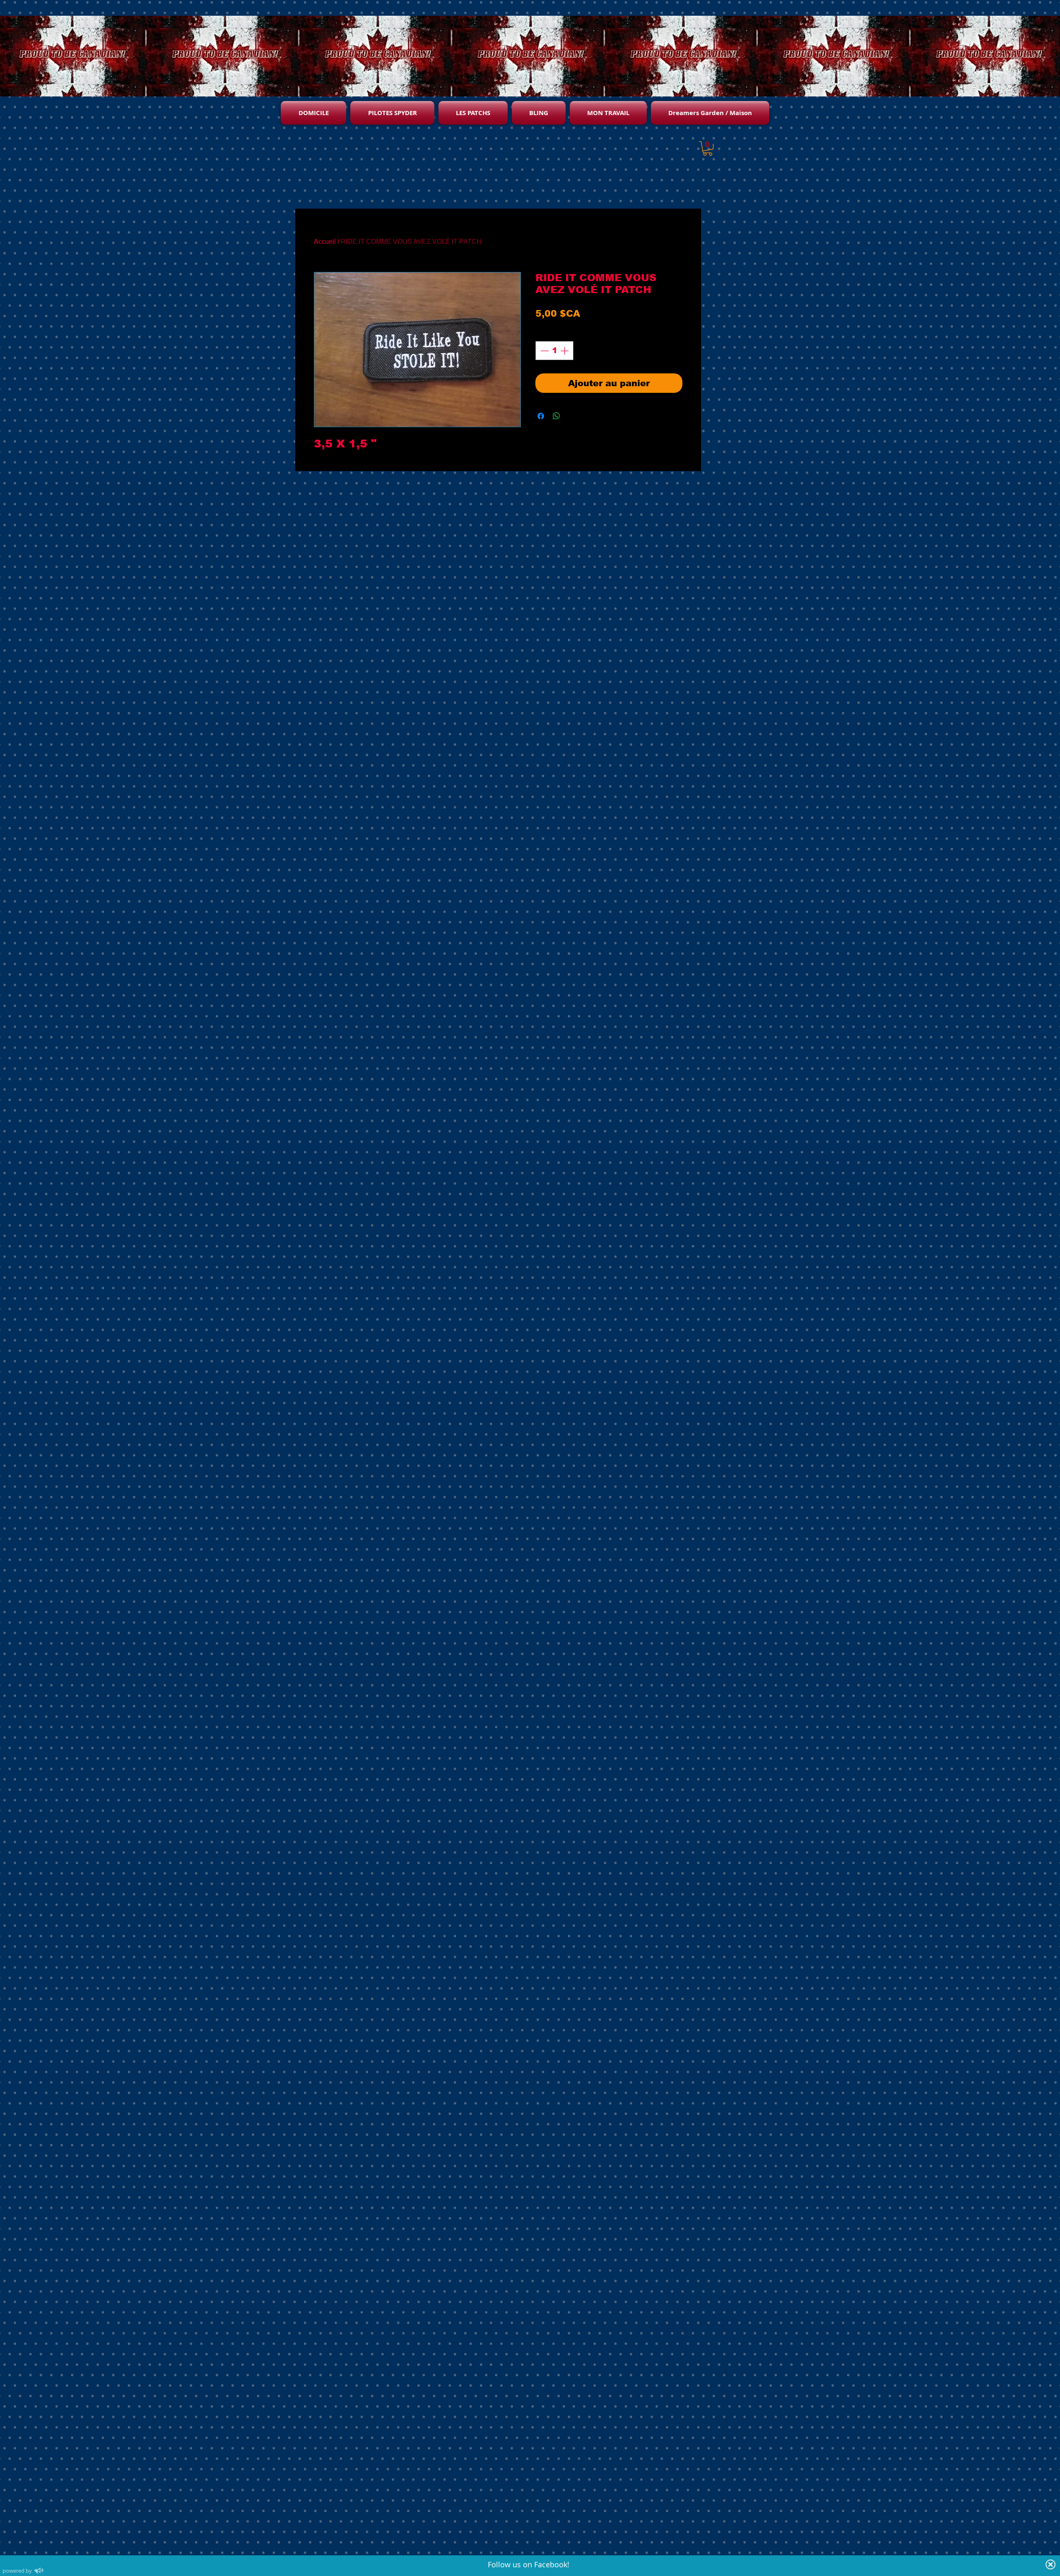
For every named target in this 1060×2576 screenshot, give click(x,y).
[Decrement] (544, 351)
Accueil (325, 242)
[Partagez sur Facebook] (541, 416)
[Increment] (565, 351)
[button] (708, 148)
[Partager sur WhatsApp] (556, 416)
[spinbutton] (554, 351)
